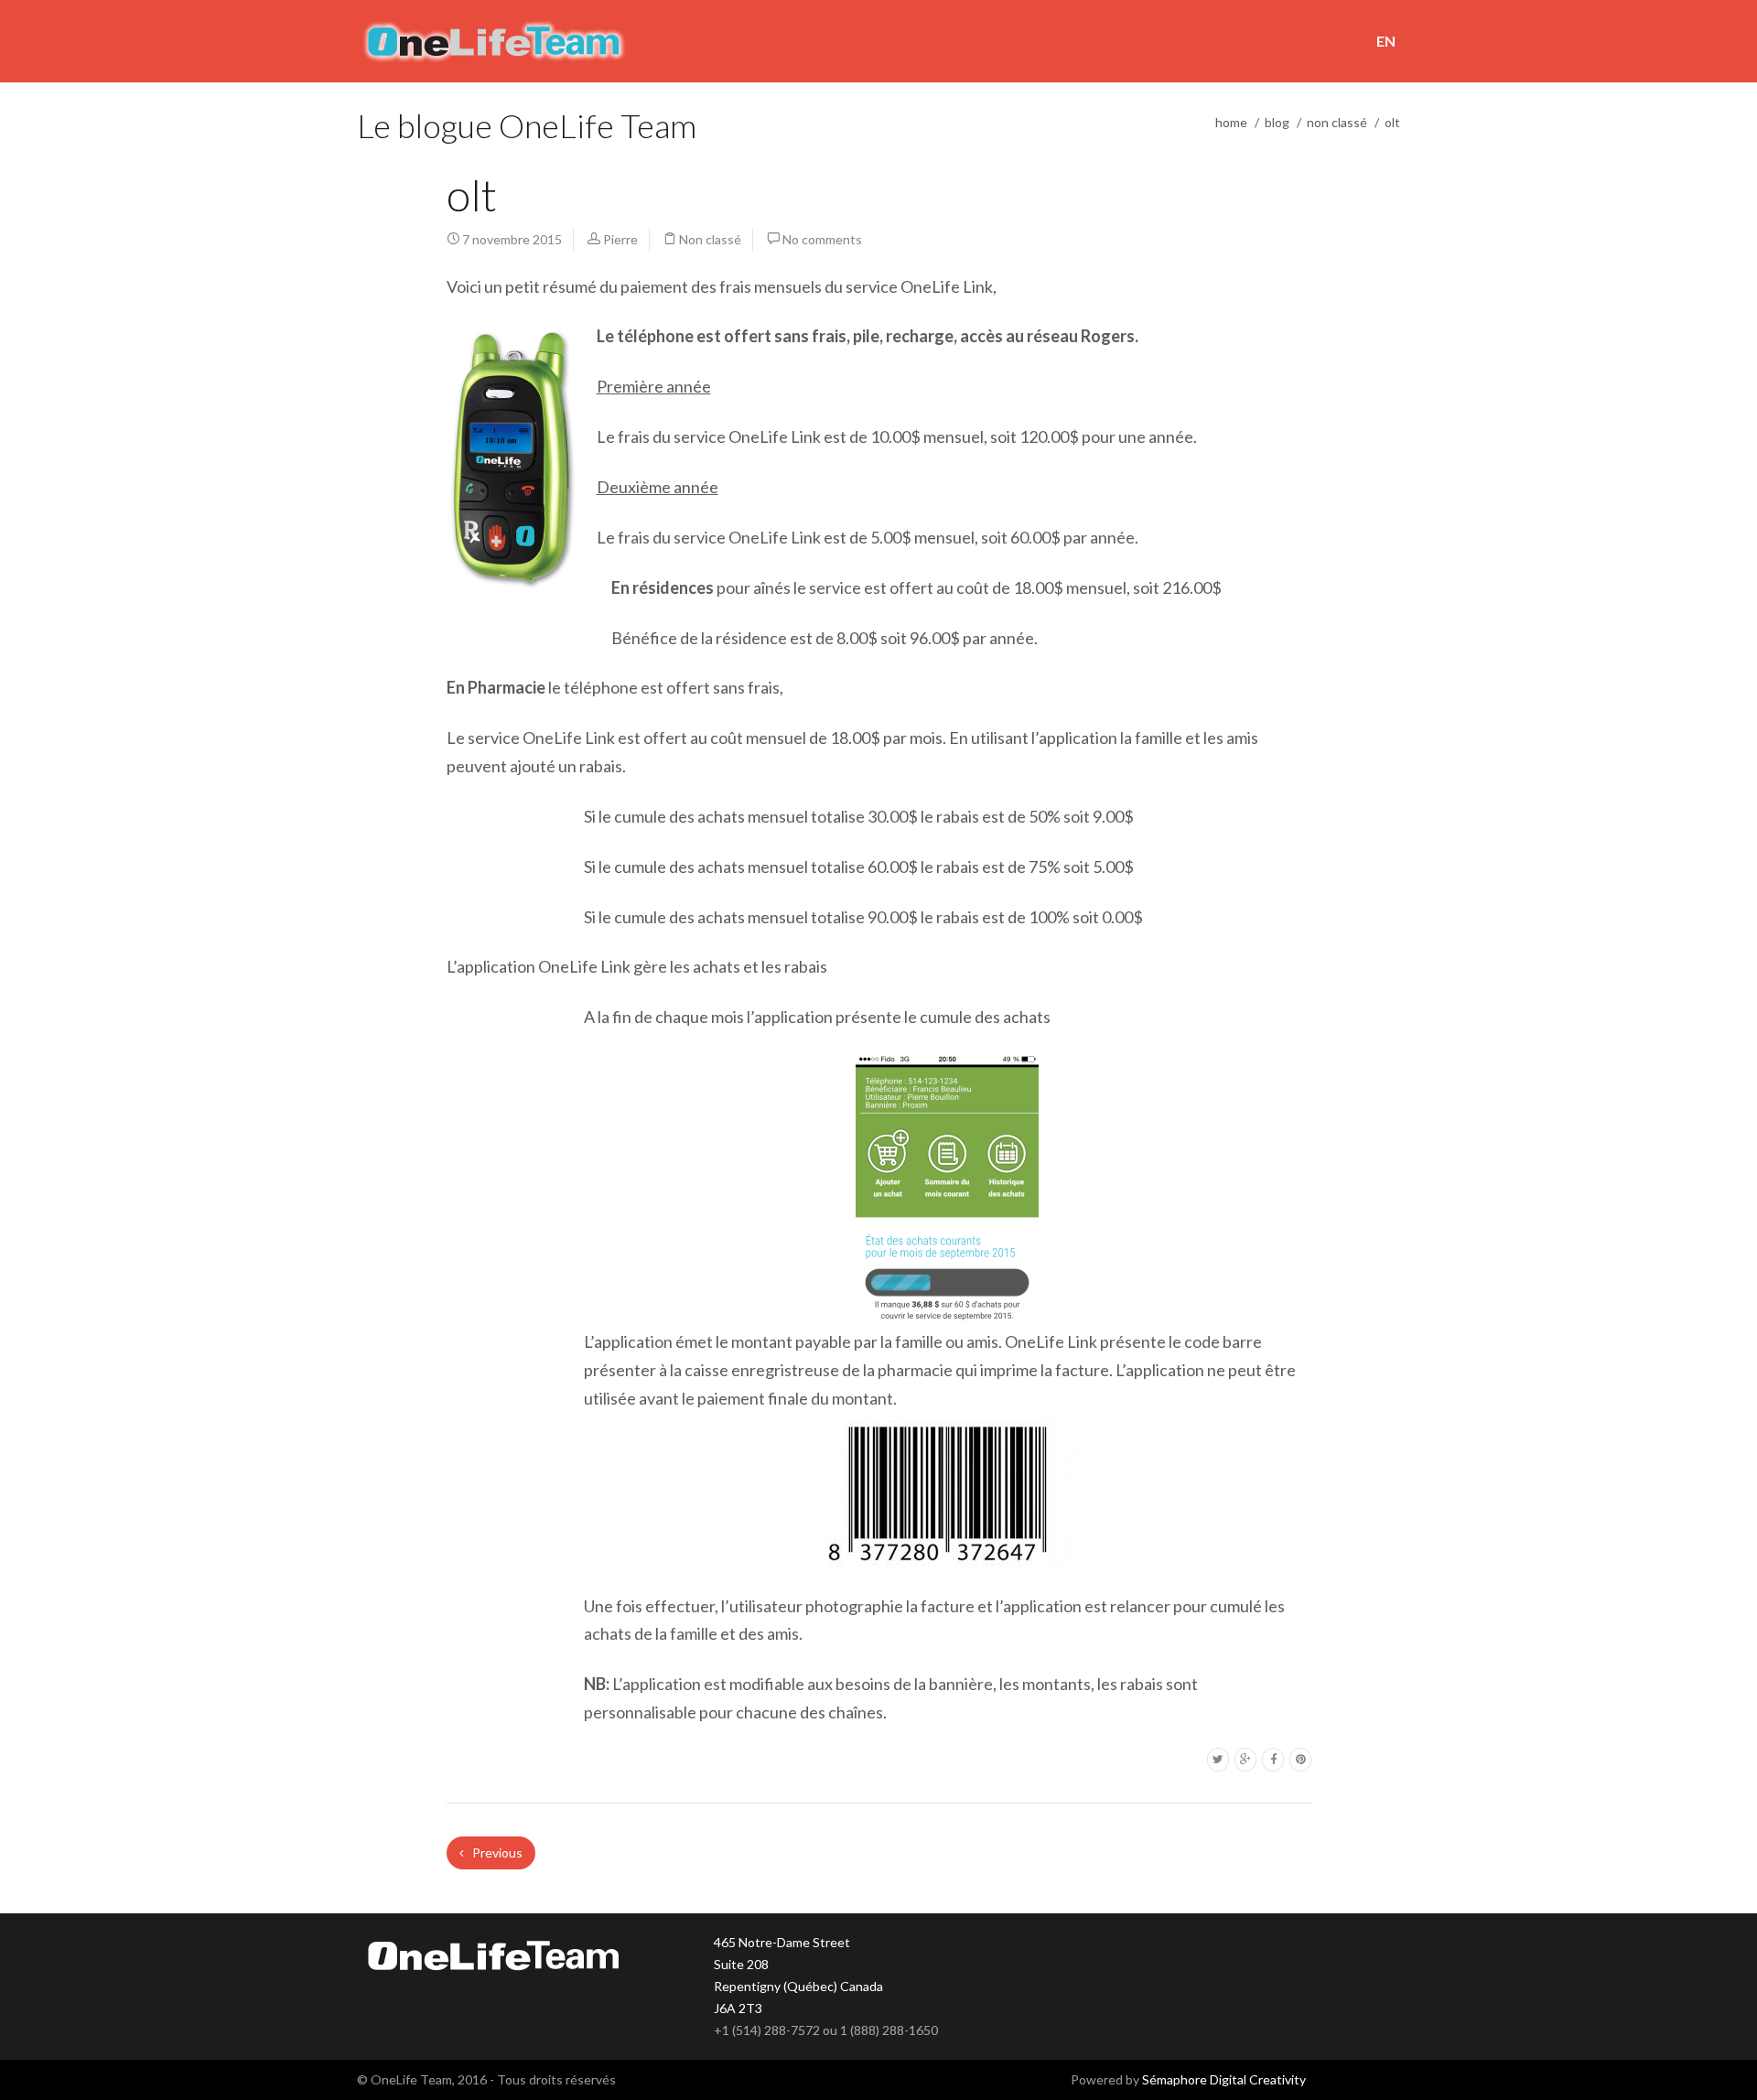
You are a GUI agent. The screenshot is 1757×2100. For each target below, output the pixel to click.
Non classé (1337, 122)
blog (1277, 122)
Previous (496, 1852)
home (1231, 122)
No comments (822, 239)
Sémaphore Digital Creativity (1224, 2079)
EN (1386, 41)
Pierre (620, 239)
